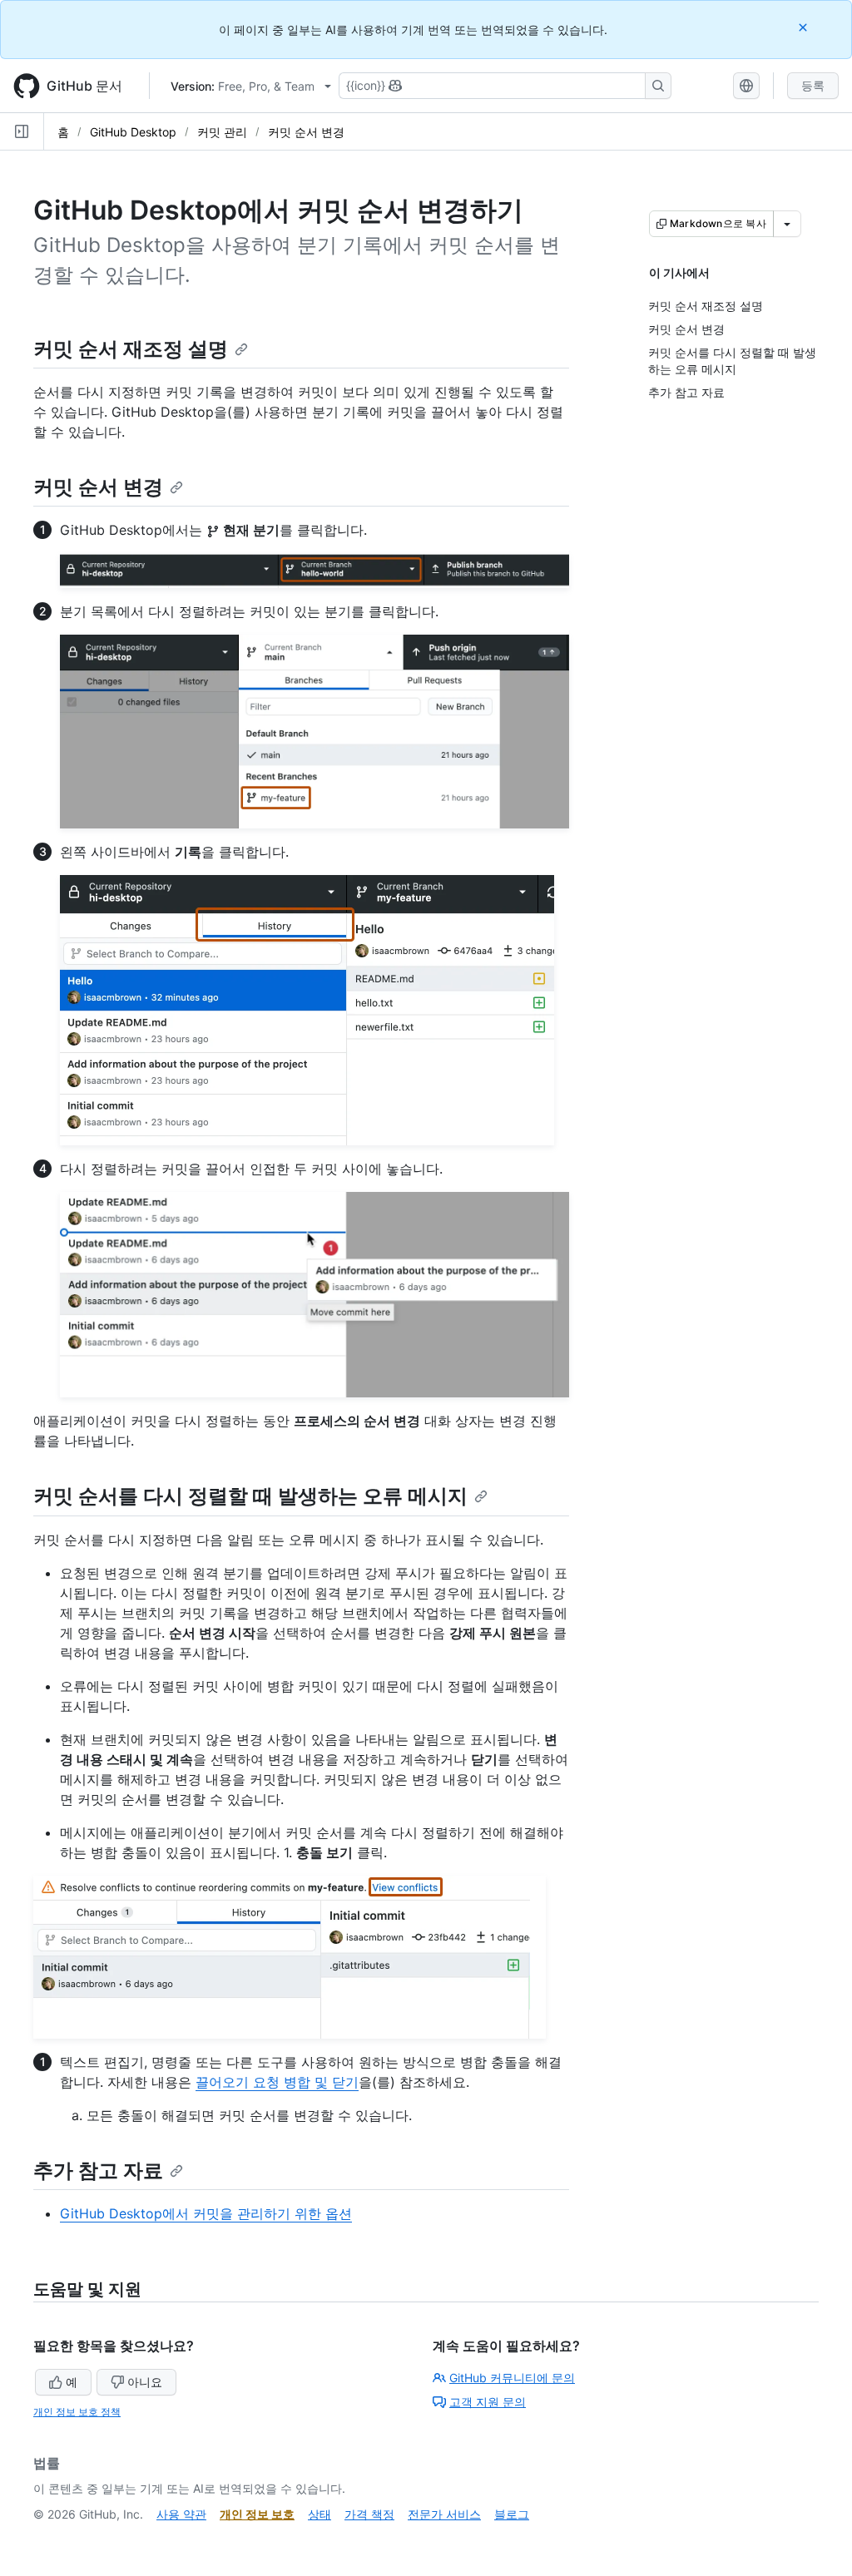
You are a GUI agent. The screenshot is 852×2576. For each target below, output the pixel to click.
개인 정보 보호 (257, 2514)
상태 (319, 2514)
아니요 (145, 2382)
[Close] (805, 27)
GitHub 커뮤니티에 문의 (512, 2378)
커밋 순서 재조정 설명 (131, 349)
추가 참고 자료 (98, 2171)
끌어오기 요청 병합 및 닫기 (277, 2082)
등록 (813, 85)
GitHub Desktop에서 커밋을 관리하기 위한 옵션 (206, 2213)
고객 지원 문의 (488, 2402)
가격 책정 (369, 2514)
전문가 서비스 (444, 2514)
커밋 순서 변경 (306, 132)
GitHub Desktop (133, 132)
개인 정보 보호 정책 (77, 2412)
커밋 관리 (222, 132)
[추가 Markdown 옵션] (787, 224)
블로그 (512, 2514)
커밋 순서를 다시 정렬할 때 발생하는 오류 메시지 (250, 1496)
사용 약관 (181, 2514)
